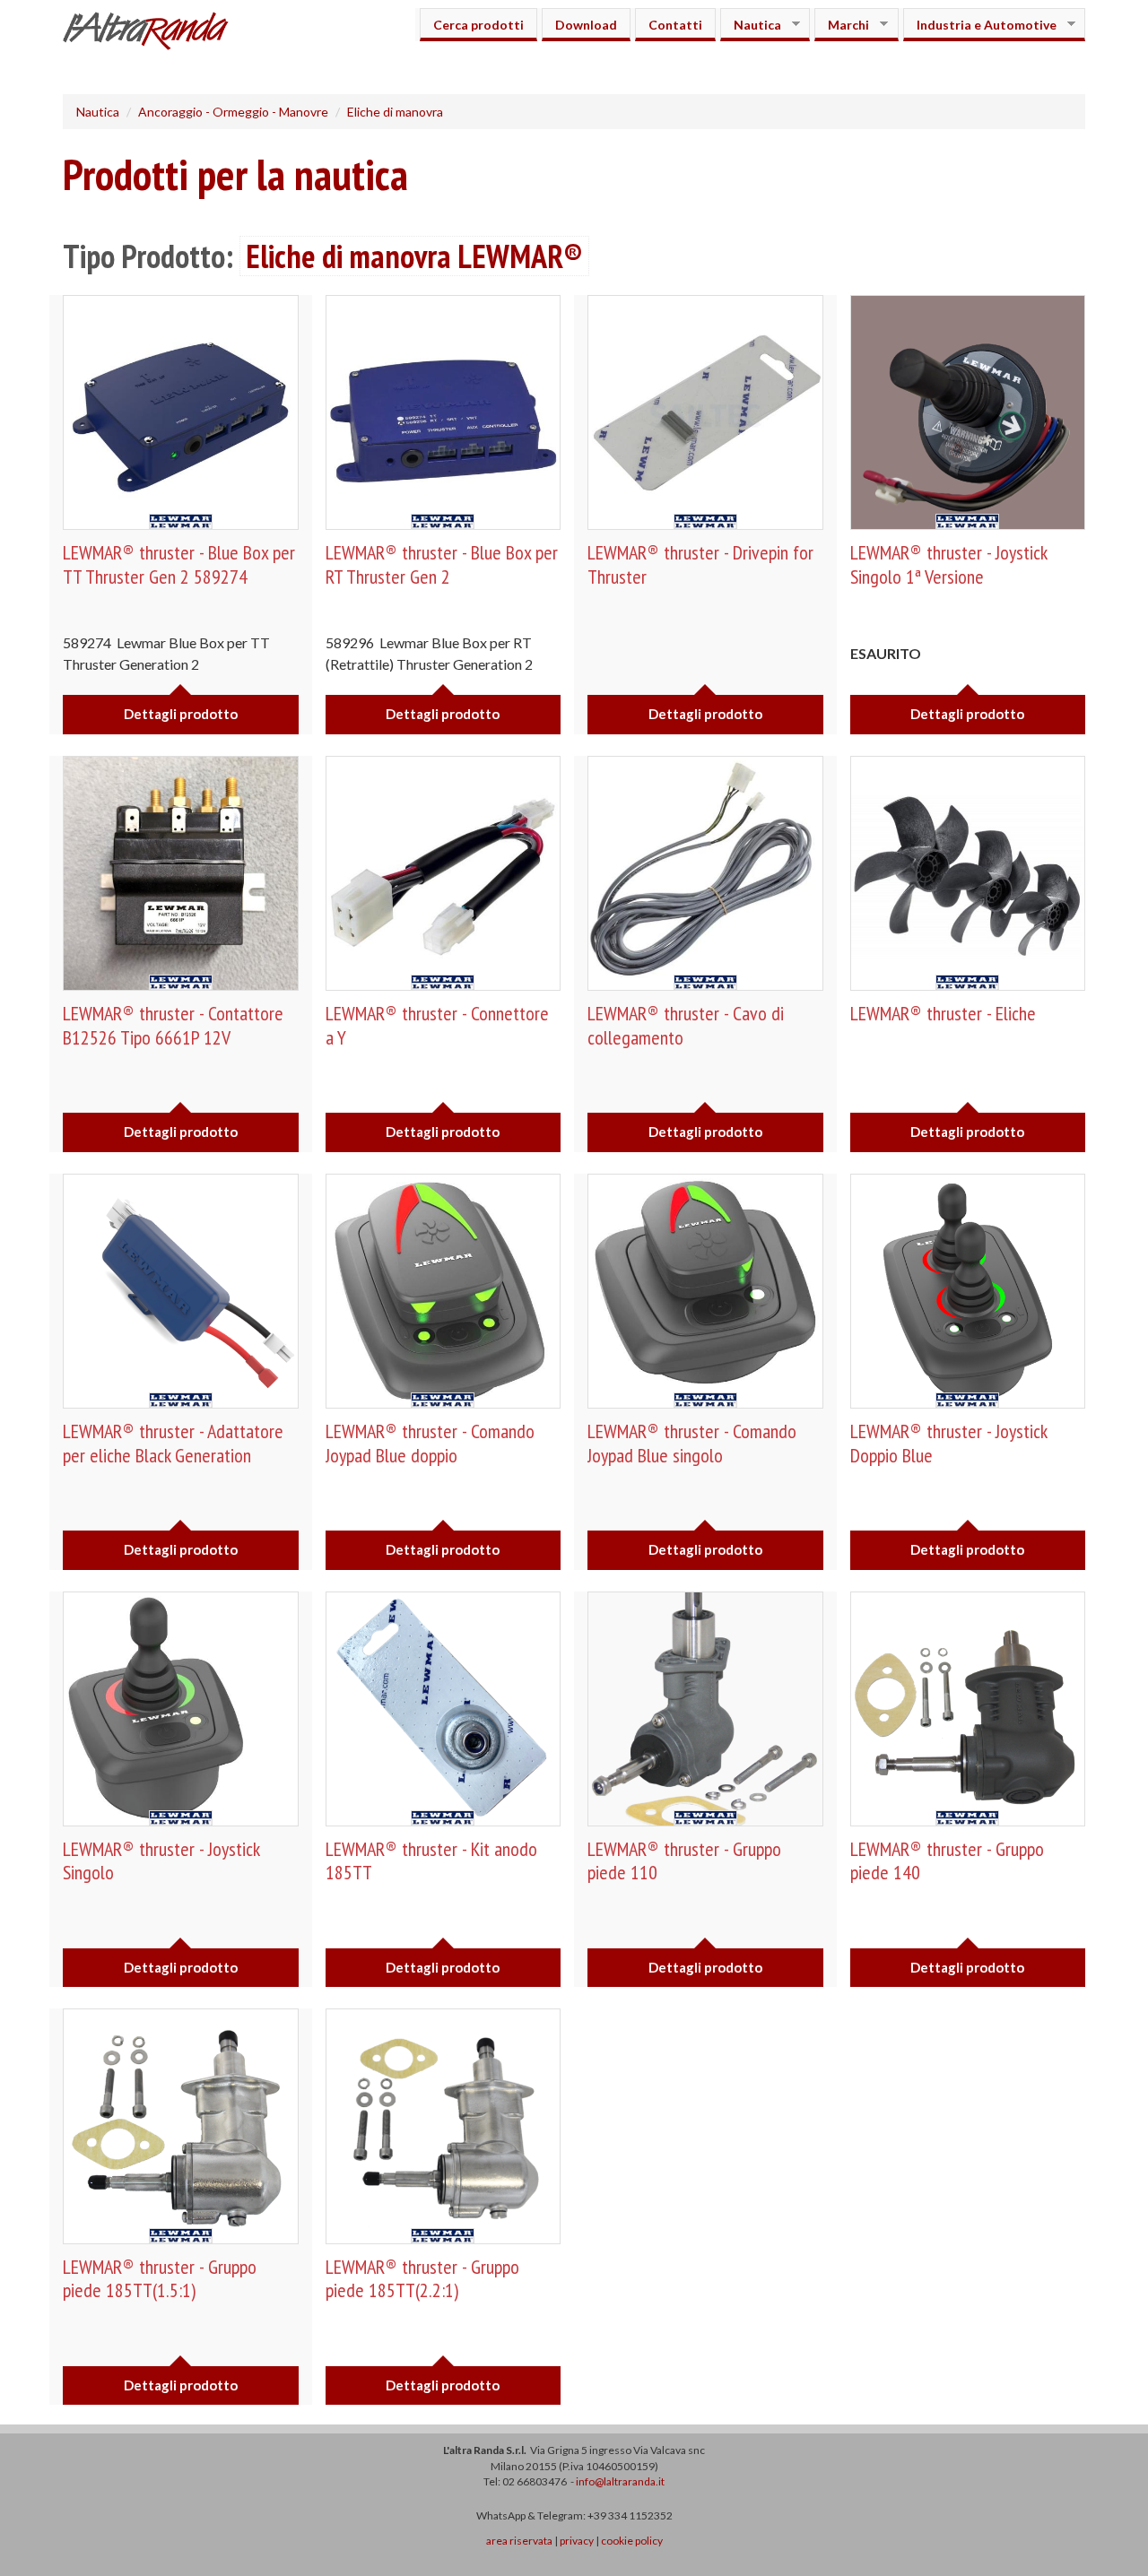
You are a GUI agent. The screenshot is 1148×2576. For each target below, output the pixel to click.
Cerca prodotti (478, 25)
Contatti (675, 25)
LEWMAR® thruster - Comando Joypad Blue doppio (430, 1443)
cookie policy (632, 2541)
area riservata (519, 2541)
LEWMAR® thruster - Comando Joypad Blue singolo (692, 1443)
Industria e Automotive (980, 25)
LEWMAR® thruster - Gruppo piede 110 (684, 1860)
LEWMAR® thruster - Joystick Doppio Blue (948, 1443)
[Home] (152, 33)
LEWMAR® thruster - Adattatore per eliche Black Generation (173, 1443)
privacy (577, 2541)
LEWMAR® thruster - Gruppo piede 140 (947, 1860)
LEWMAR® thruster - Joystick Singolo (161, 1860)
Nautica (751, 25)
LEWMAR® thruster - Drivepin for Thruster (700, 564)
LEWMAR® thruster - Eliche (943, 1013)
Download (586, 25)
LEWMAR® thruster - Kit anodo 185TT (431, 1860)
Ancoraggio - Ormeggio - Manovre (233, 112)
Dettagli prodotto (181, 714)
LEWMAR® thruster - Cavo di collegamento (686, 1025)
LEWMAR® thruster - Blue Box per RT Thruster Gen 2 (442, 564)
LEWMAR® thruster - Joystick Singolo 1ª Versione (948, 564)
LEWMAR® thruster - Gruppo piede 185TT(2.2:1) (422, 2278)
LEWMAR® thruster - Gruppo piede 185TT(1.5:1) (160, 2278)
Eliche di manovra (395, 112)
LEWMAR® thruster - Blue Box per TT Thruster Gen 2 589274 (179, 564)
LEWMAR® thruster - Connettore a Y (437, 1025)
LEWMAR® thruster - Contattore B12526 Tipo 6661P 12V (173, 1025)
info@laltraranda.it (620, 2481)
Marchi (842, 25)
